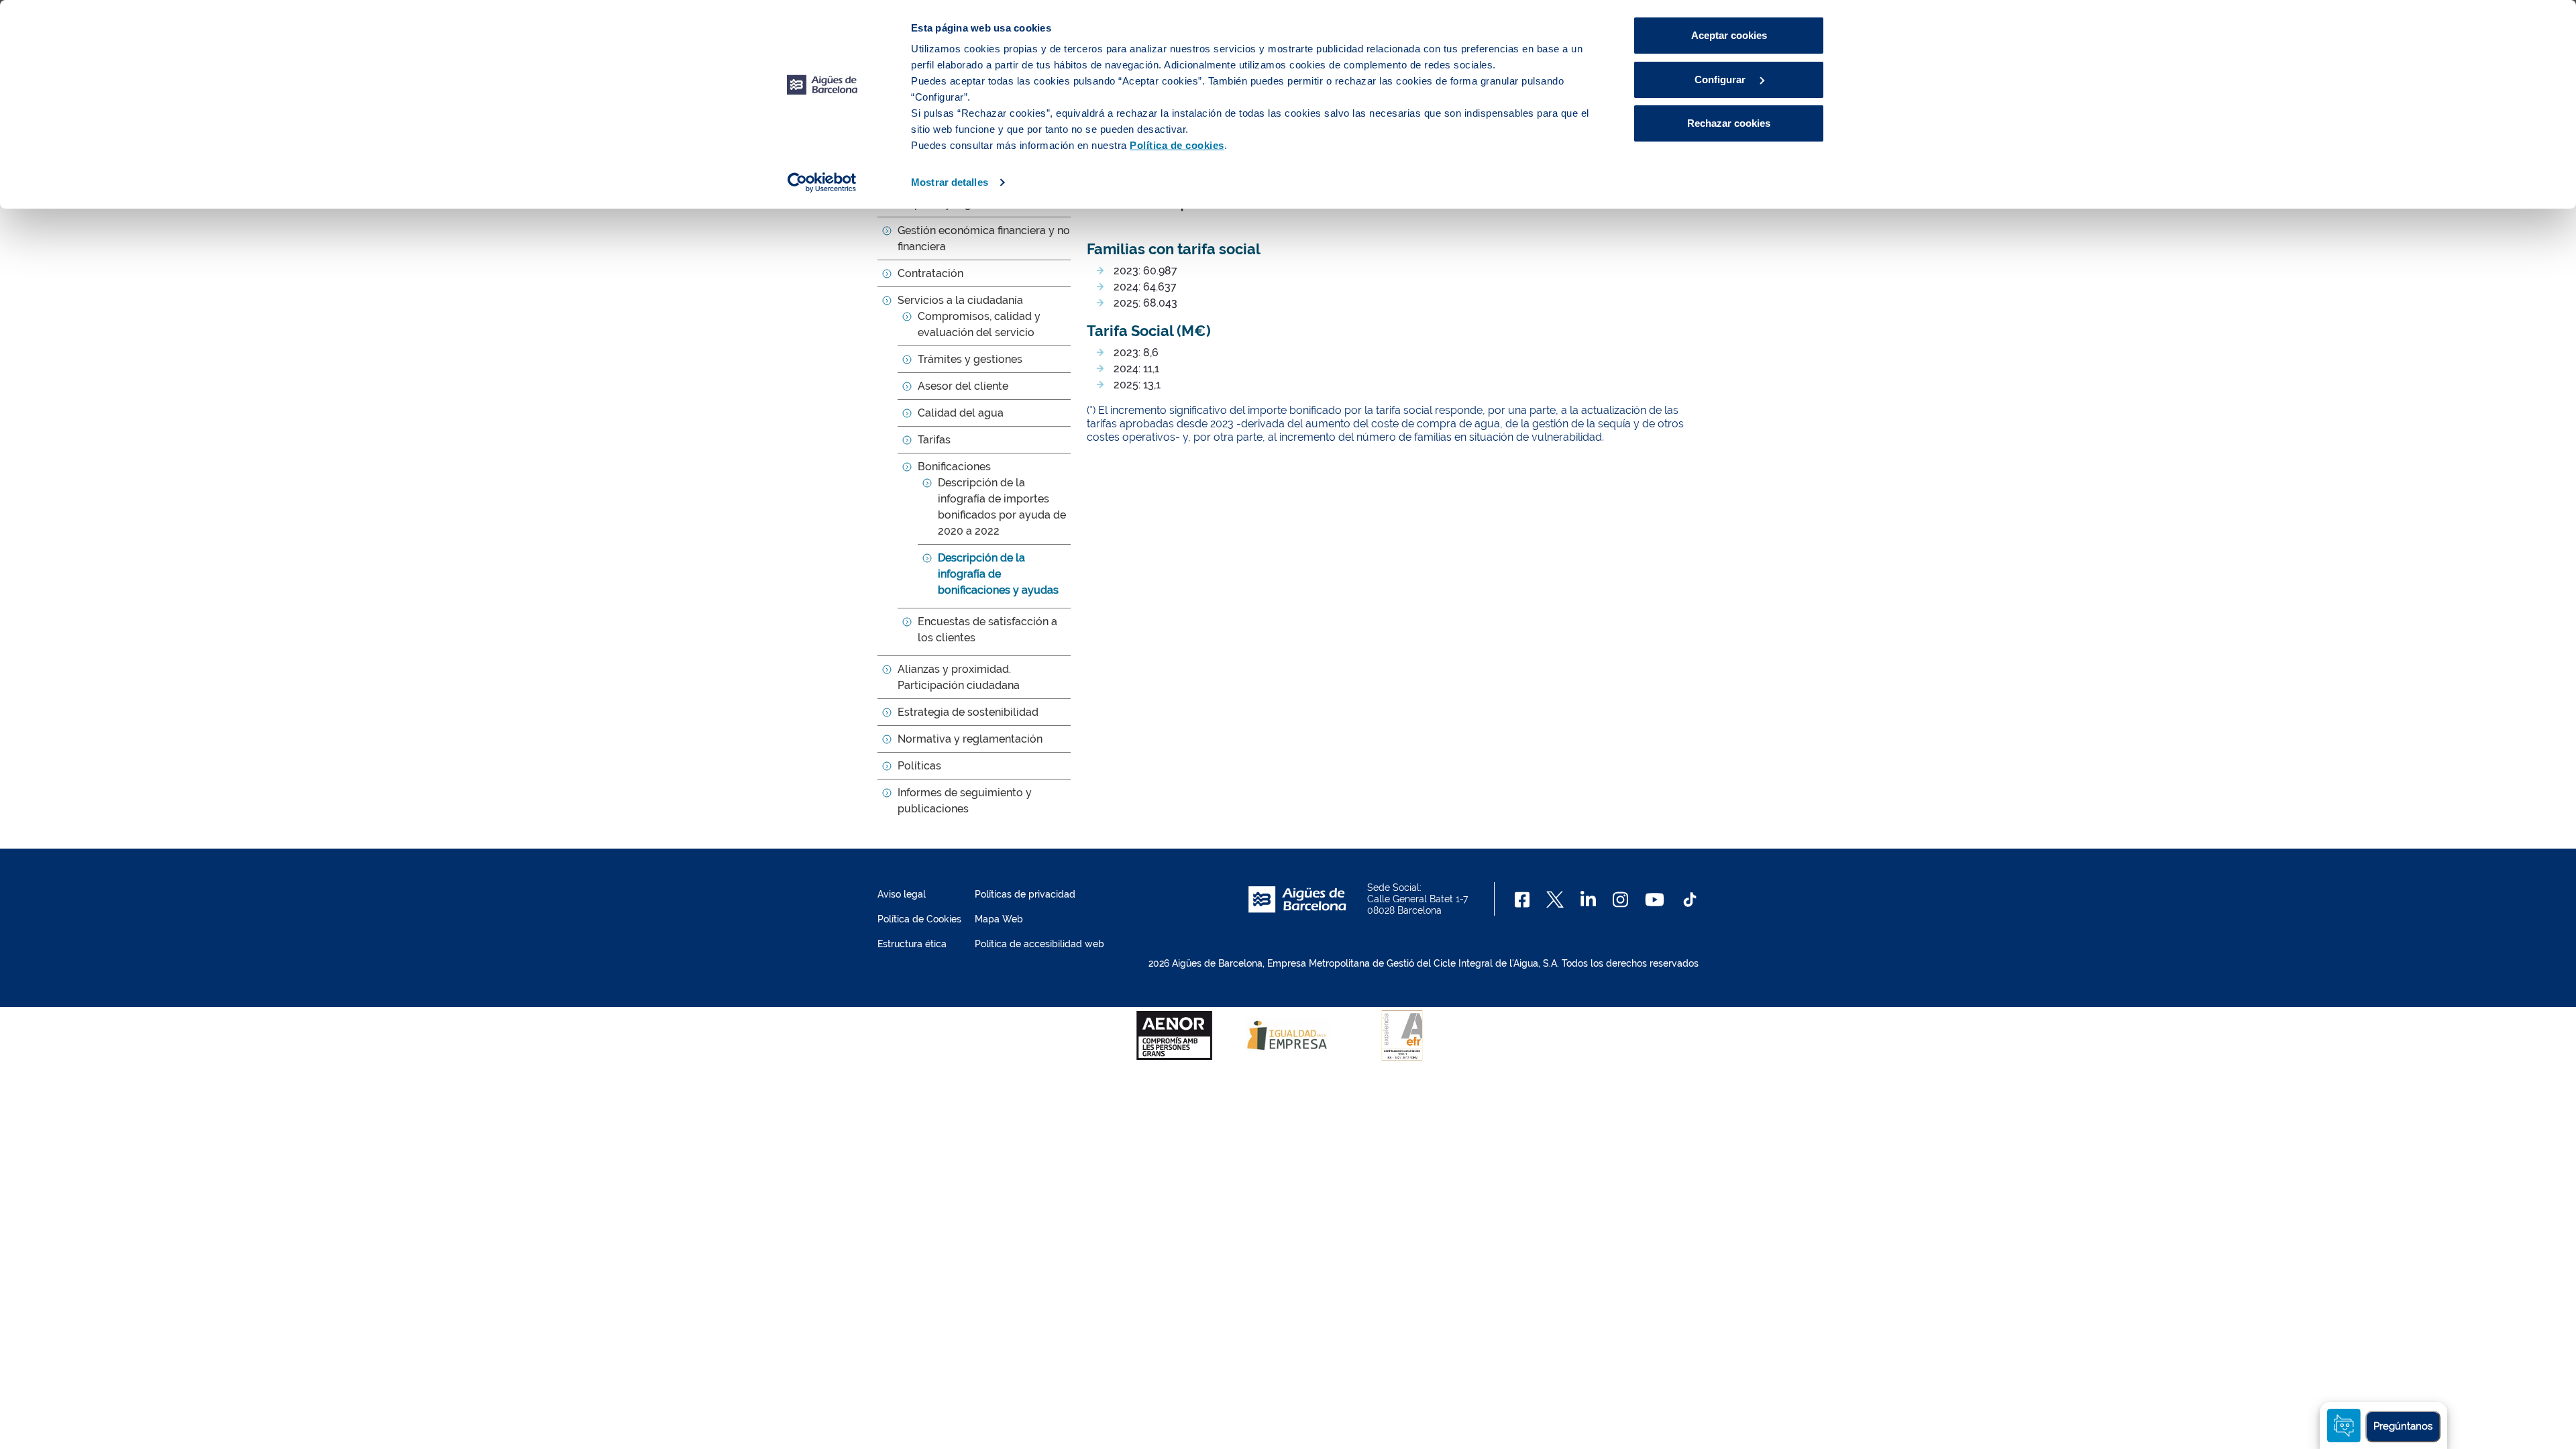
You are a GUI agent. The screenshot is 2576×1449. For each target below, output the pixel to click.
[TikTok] (1690, 900)
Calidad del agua (961, 413)
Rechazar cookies (1729, 123)
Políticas (919, 766)
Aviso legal (902, 894)
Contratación (930, 273)
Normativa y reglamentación (970, 739)
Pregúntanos (2403, 1426)
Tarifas (934, 440)
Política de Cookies (919, 919)
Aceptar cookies (1729, 35)
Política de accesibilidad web (1039, 944)
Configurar (1721, 79)
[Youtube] (1655, 900)
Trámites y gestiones (970, 359)
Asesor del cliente (963, 386)
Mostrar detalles (950, 182)
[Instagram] (1620, 900)
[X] (1555, 900)
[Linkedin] (1588, 900)
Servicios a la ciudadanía (960, 300)
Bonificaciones (954, 467)
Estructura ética (912, 944)
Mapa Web (999, 919)
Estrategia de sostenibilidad (968, 712)
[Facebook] (1522, 900)
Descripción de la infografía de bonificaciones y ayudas (998, 574)
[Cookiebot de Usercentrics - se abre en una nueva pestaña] (822, 182)
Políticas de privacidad (1025, 894)
